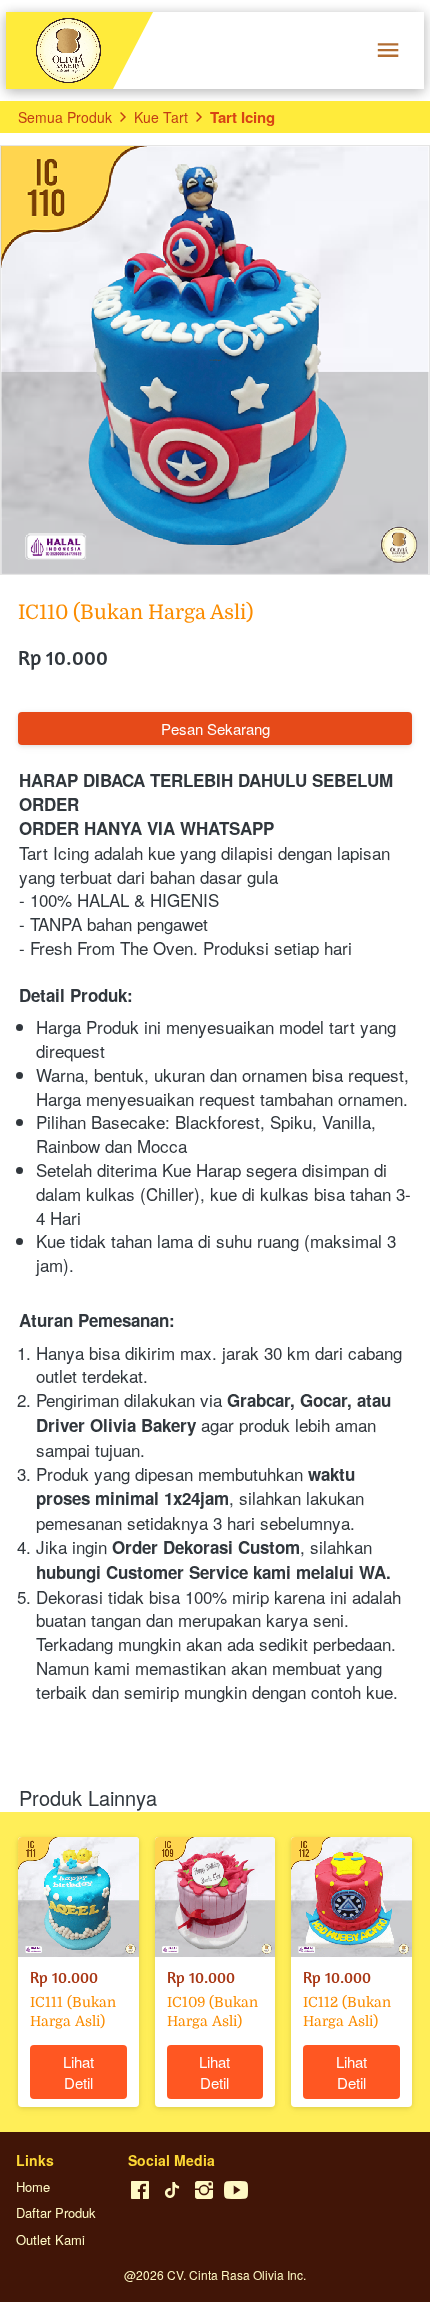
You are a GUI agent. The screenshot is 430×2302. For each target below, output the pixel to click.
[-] (140, 2190)
